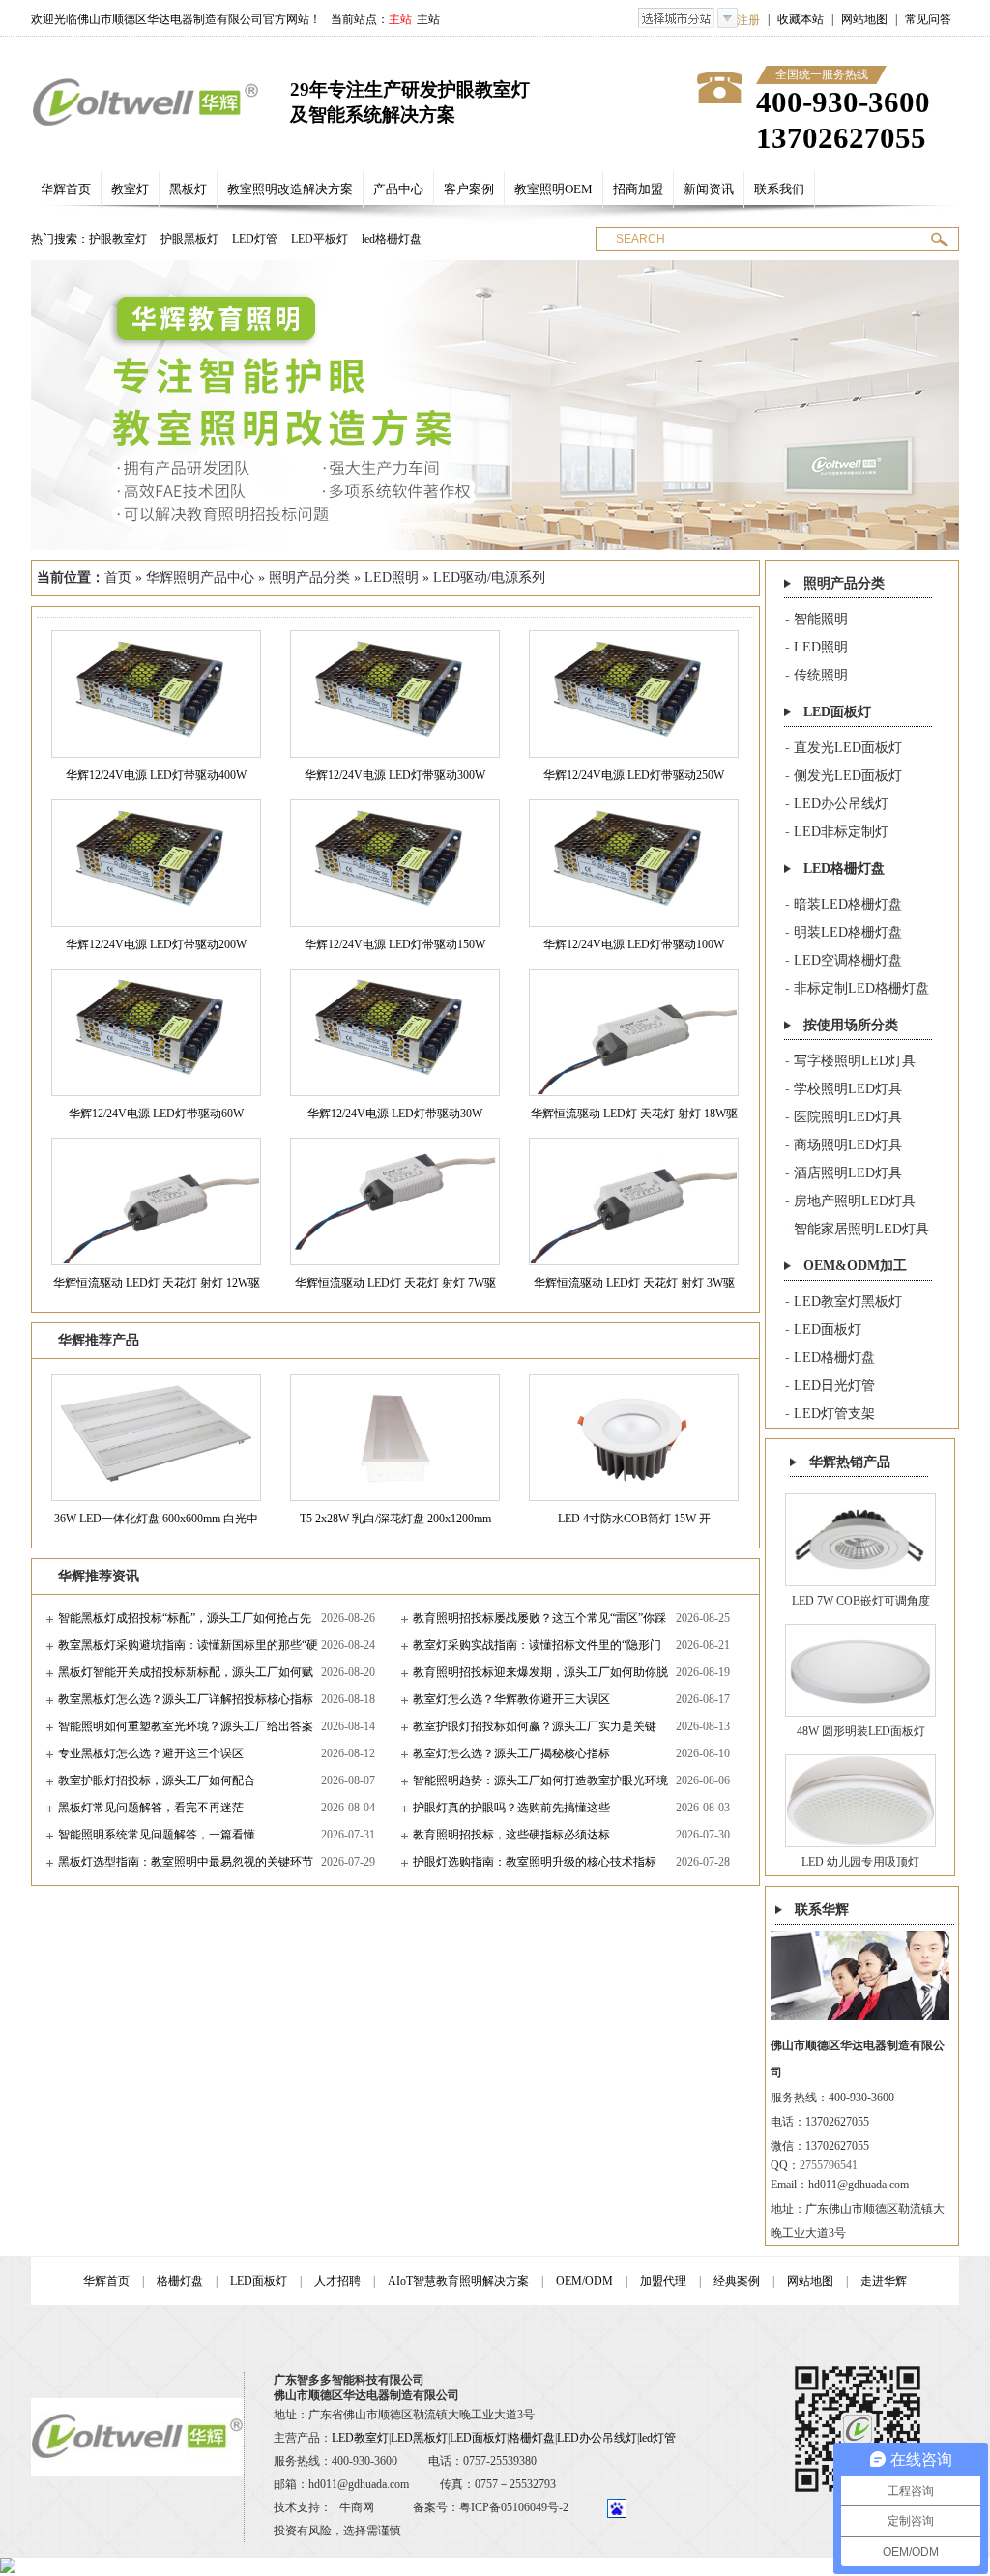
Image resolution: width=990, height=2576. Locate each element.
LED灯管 (255, 239)
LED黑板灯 (419, 2438)
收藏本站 (801, 19)
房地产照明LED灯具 (855, 1201)
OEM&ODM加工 (855, 1266)
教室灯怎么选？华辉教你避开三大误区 (511, 1699)
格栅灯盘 (180, 2281)
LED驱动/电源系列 (489, 578)
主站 (428, 19)
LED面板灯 (837, 712)
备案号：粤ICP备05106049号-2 (491, 2507)
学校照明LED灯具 (848, 1089)
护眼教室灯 (118, 239)
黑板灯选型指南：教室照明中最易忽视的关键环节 (186, 1862)
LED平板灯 (320, 239)
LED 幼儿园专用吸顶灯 (860, 1862)
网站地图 (864, 19)
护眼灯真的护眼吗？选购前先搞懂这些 (511, 1808)
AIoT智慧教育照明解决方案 (458, 2281)
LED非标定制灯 (841, 832)
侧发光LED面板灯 (848, 776)
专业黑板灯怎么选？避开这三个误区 (151, 1753)
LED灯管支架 (834, 1414)
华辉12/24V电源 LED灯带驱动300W (395, 775)
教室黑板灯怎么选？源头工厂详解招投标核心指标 (186, 1699)
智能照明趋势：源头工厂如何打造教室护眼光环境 (540, 1780)
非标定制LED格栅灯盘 (861, 988)
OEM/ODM (584, 2281)
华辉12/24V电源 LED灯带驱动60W (156, 1114)
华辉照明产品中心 (200, 578)
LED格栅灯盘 (844, 868)
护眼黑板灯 (189, 239)
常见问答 (928, 19)
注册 (748, 20)
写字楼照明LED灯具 (855, 1061)
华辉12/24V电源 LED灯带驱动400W (156, 775)
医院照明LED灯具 (848, 1117)
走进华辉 (884, 2281)
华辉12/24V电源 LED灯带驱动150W (395, 944)
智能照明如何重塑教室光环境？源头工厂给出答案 (186, 1726)
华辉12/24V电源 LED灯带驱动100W (634, 944)
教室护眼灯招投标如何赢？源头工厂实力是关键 (535, 1726)
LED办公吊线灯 (841, 804)
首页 (118, 578)
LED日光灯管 (834, 1386)
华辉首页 (106, 2281)
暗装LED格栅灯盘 (848, 904)
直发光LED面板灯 (848, 748)
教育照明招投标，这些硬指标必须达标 (511, 1835)
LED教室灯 (360, 2438)
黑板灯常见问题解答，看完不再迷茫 (151, 1808)
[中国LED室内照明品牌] (495, 405)
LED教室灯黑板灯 (848, 1302)
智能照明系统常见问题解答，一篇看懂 (157, 1835)
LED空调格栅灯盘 (848, 960)
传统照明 (821, 675)
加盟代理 (663, 2281)
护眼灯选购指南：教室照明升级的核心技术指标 (535, 1862)
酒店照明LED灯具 (848, 1173)
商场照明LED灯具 (848, 1145)
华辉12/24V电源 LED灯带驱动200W (156, 944)
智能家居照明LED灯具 (861, 1229)
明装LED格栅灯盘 (848, 932)
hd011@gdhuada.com (859, 2185)
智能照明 (821, 619)
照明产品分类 (309, 578)
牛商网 (357, 2507)
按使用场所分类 (851, 1025)
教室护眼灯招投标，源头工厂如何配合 (157, 1780)
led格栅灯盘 (392, 239)
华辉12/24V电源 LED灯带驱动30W (395, 1114)
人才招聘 (337, 2281)
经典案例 (737, 2281)
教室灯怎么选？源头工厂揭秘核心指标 (511, 1753)
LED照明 (392, 578)
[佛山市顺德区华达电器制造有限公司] (146, 102)
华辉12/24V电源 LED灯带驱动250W (634, 775)
